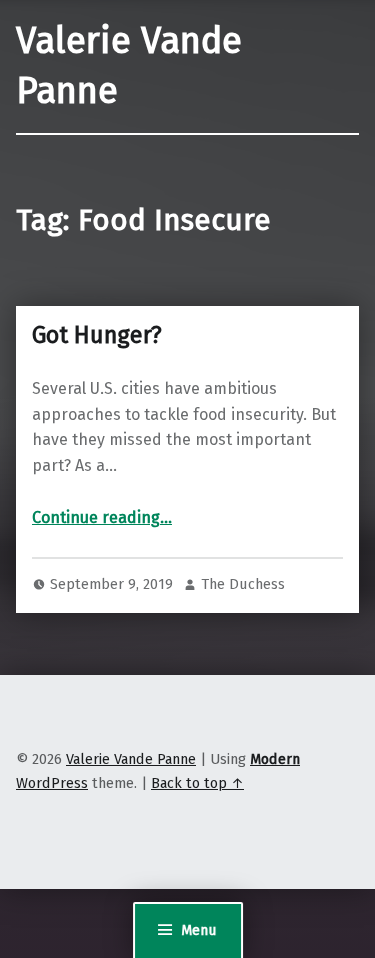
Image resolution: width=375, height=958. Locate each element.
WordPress (52, 783)
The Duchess (243, 584)
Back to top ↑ (197, 783)
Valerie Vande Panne (131, 759)
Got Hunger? (97, 335)
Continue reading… (102, 517)
